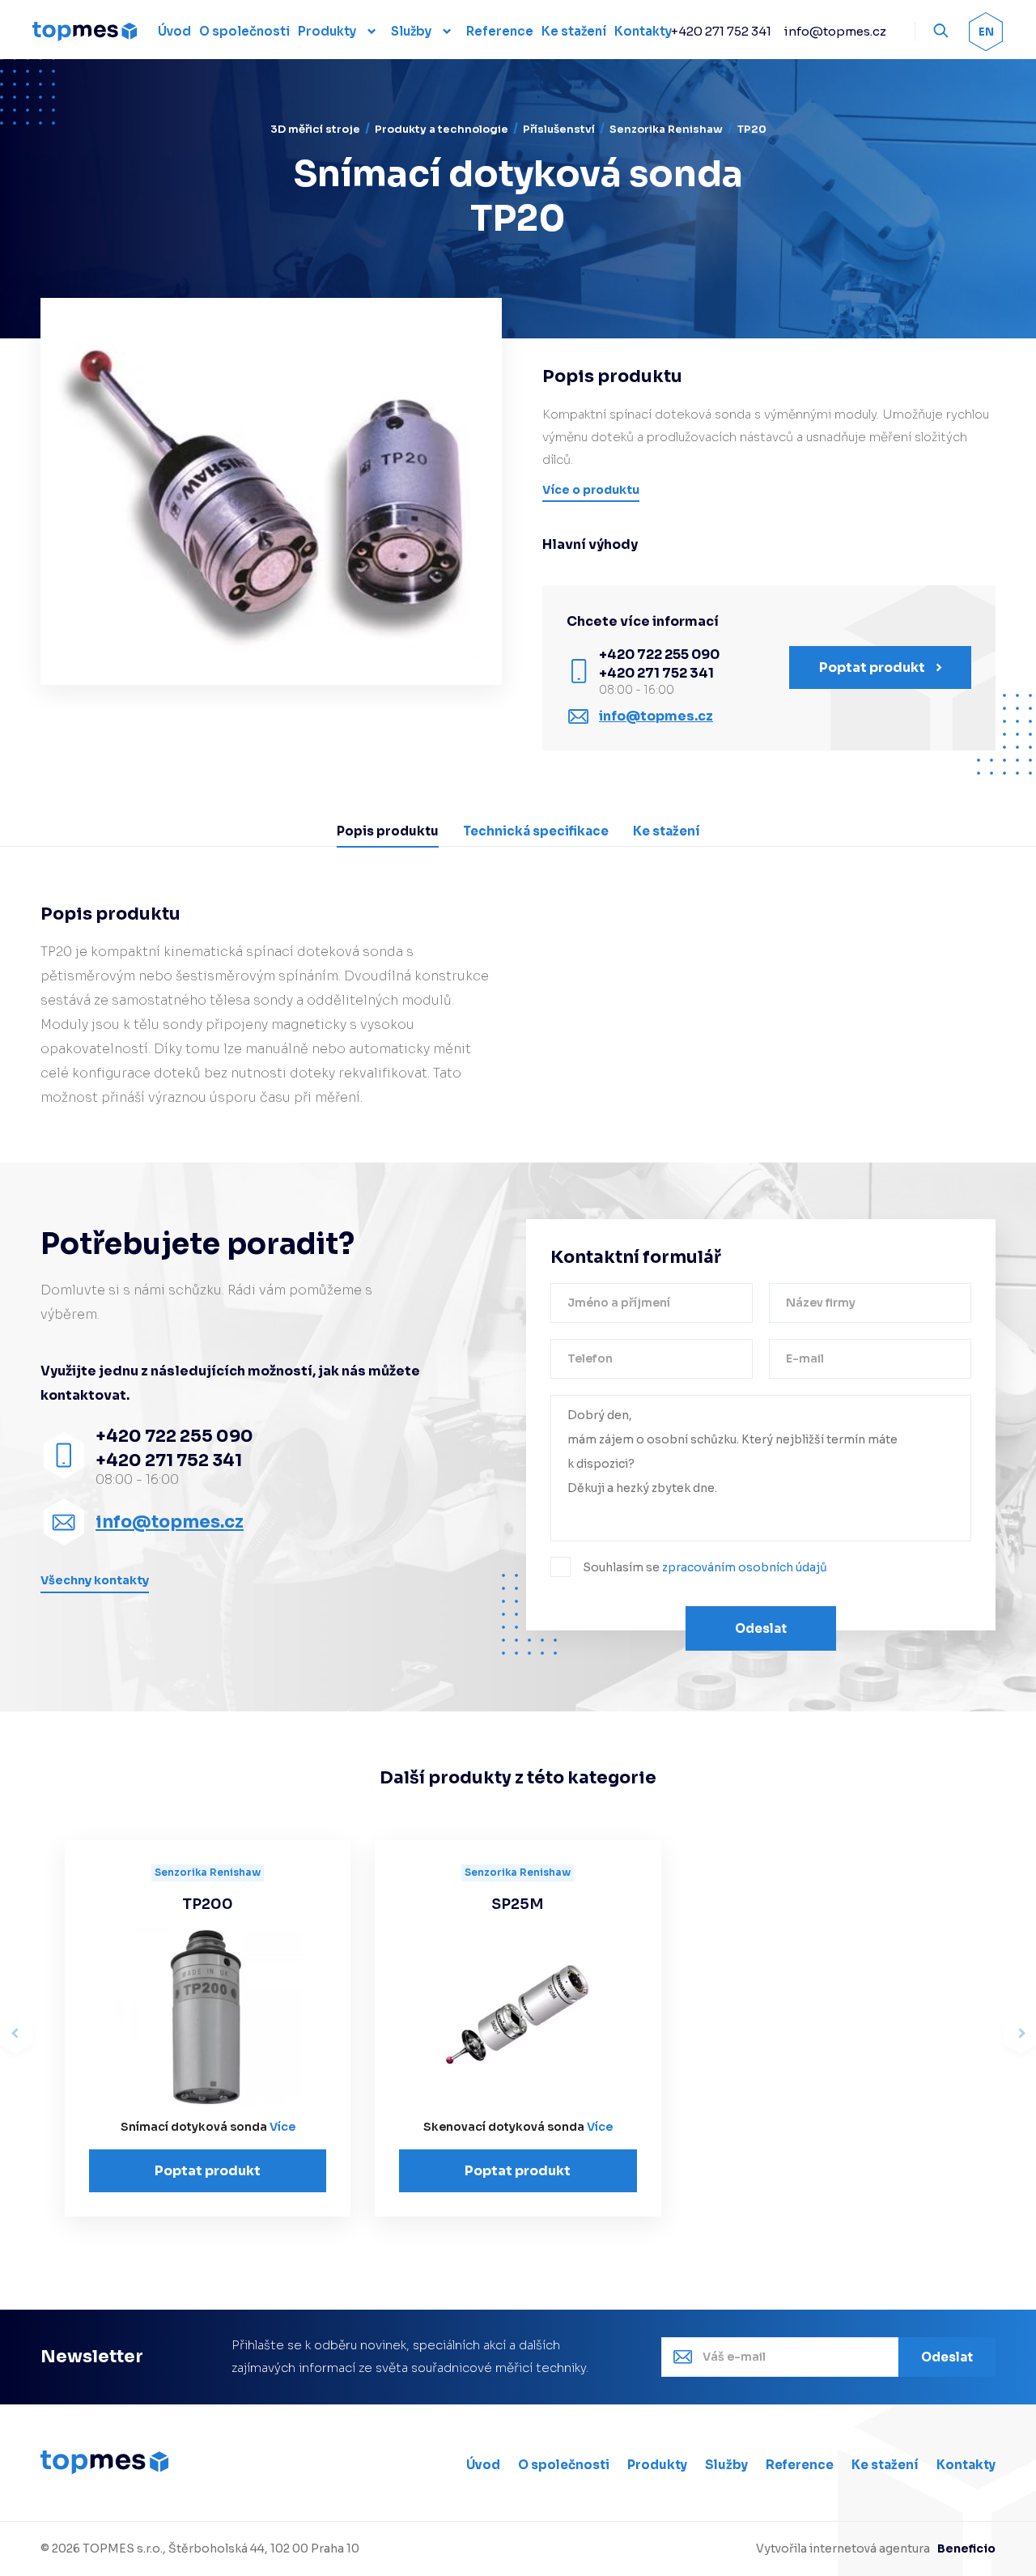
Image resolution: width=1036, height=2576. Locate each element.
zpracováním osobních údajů (745, 1567)
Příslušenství (559, 129)
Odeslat (761, 1628)
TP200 (208, 1904)
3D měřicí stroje (315, 129)
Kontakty (966, 2465)
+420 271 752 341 (721, 31)
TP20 (752, 129)
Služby (411, 31)
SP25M (518, 1904)
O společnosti (564, 2465)
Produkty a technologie (442, 129)
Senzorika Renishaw (666, 129)
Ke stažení (885, 2465)
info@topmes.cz (835, 31)
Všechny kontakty (95, 1580)
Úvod (483, 2465)
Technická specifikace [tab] (536, 831)
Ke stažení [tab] (667, 831)
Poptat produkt (208, 2171)
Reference (800, 2465)
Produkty (327, 31)
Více (282, 2127)
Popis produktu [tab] (388, 831)
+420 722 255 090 (659, 655)
